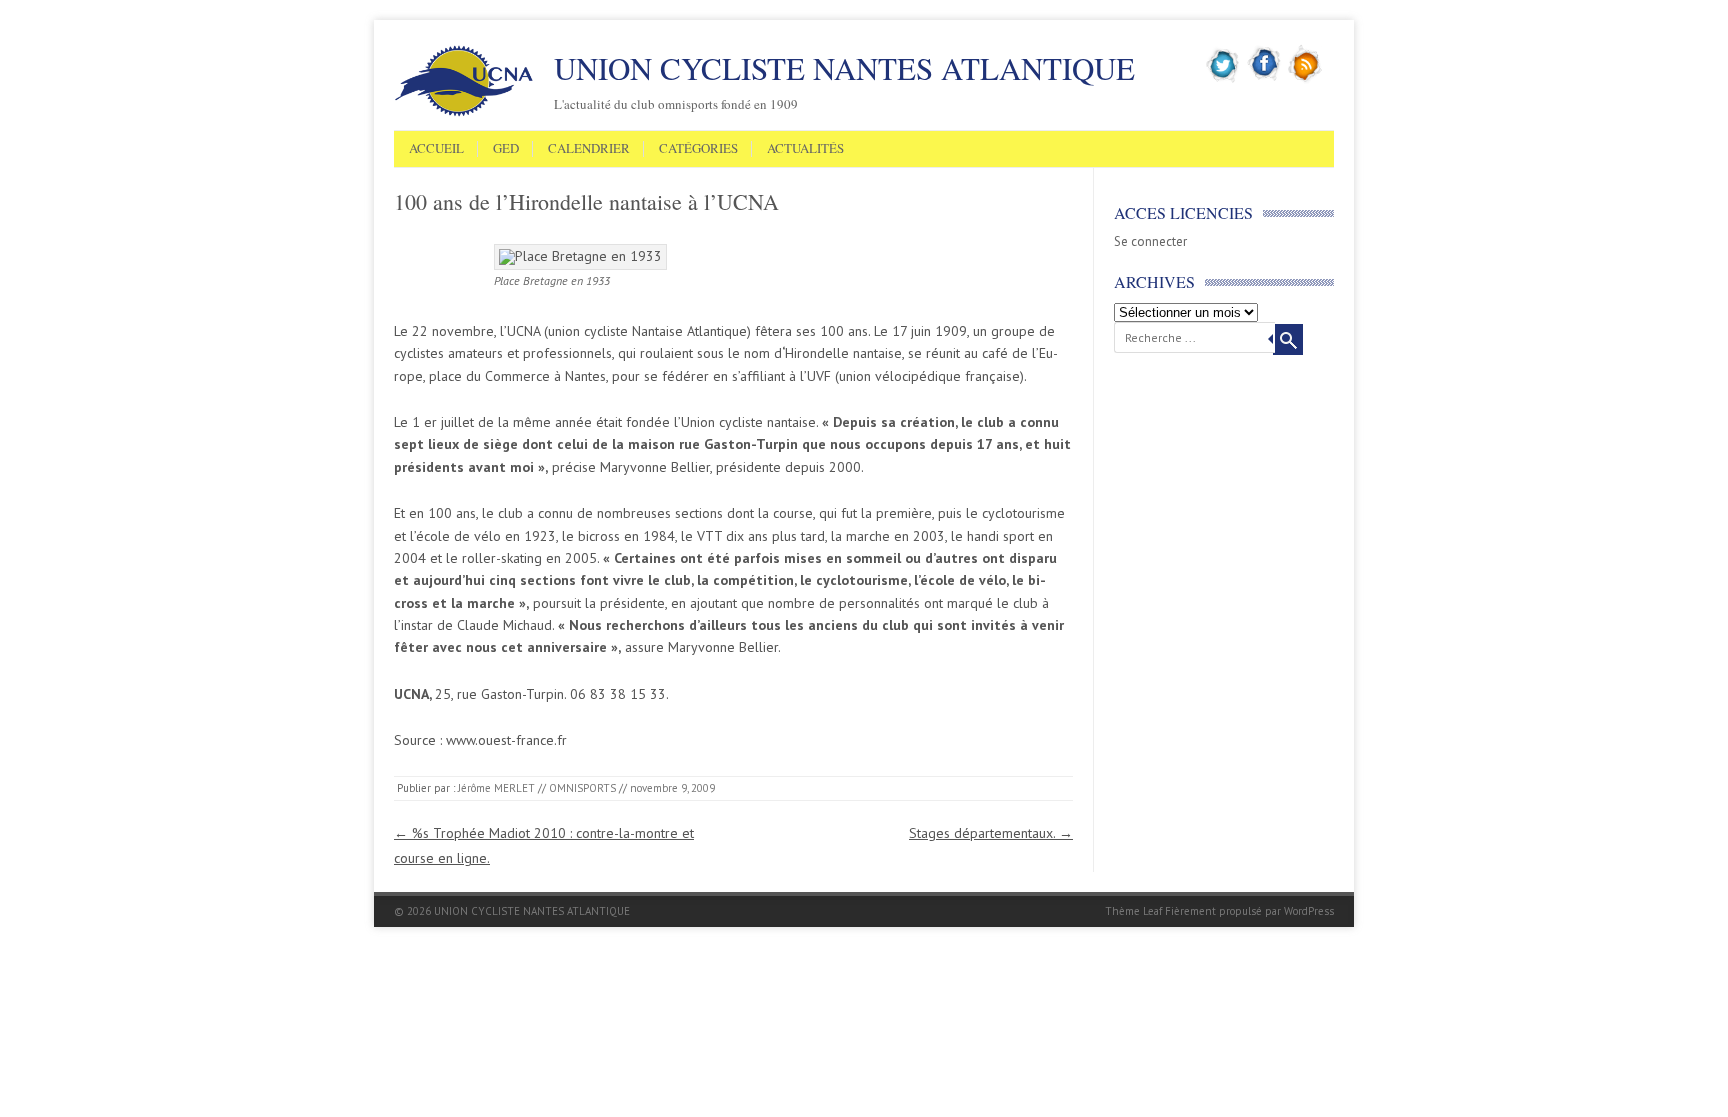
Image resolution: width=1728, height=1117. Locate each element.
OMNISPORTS (582, 788)
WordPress (1309, 911)
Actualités (805, 149)
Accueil (436, 149)
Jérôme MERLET (496, 788)
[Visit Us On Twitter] (1223, 79)
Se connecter (1150, 241)
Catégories (698, 149)
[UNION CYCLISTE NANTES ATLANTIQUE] (464, 113)
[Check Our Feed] (1305, 79)
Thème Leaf (1133, 911)
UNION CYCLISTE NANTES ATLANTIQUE (844, 68)
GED (506, 149)
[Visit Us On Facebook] (1264, 79)
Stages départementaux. (991, 833)
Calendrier (589, 149)
